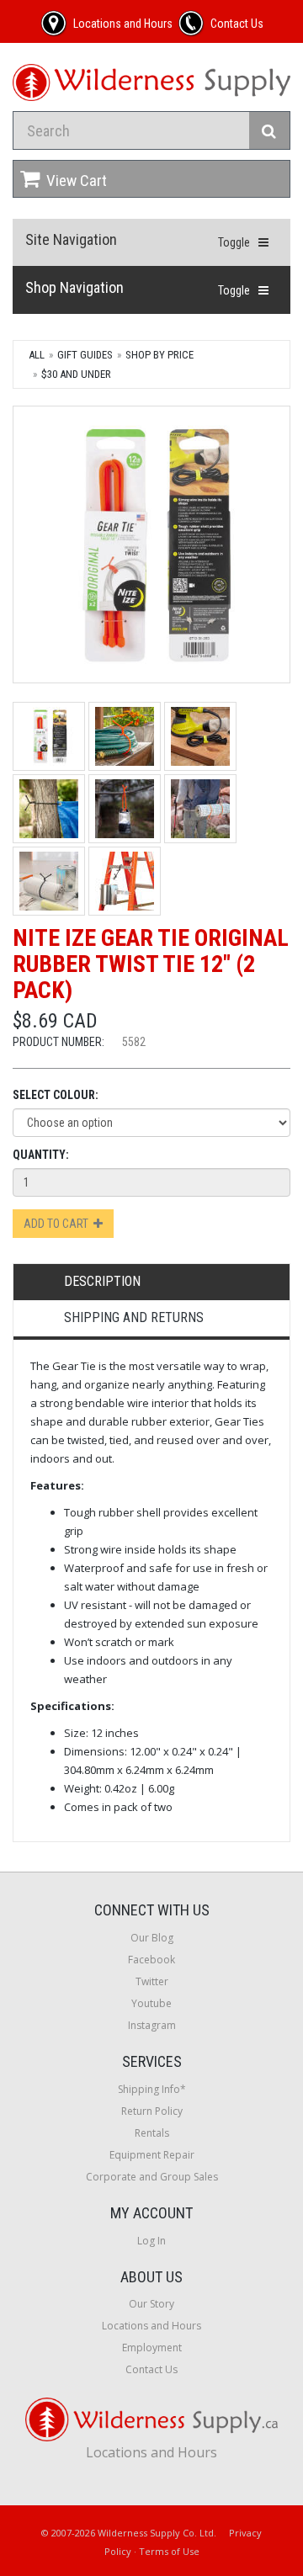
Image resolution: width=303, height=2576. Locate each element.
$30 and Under (76, 374)
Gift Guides (85, 355)
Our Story (151, 2304)
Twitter (152, 1981)
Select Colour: (56, 1095)
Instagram (152, 2025)
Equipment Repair (152, 2155)
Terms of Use (169, 2551)
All (37, 355)
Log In (151, 2241)
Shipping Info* (152, 2089)
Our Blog (152, 1938)
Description (102, 1281)
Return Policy (152, 2111)
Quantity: (41, 1155)
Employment (152, 2348)
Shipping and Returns (134, 1317)
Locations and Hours (151, 2326)
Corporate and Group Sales (152, 2177)
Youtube (151, 2003)
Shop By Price (159, 355)
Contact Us (151, 2369)
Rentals (152, 2133)
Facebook (151, 1960)
